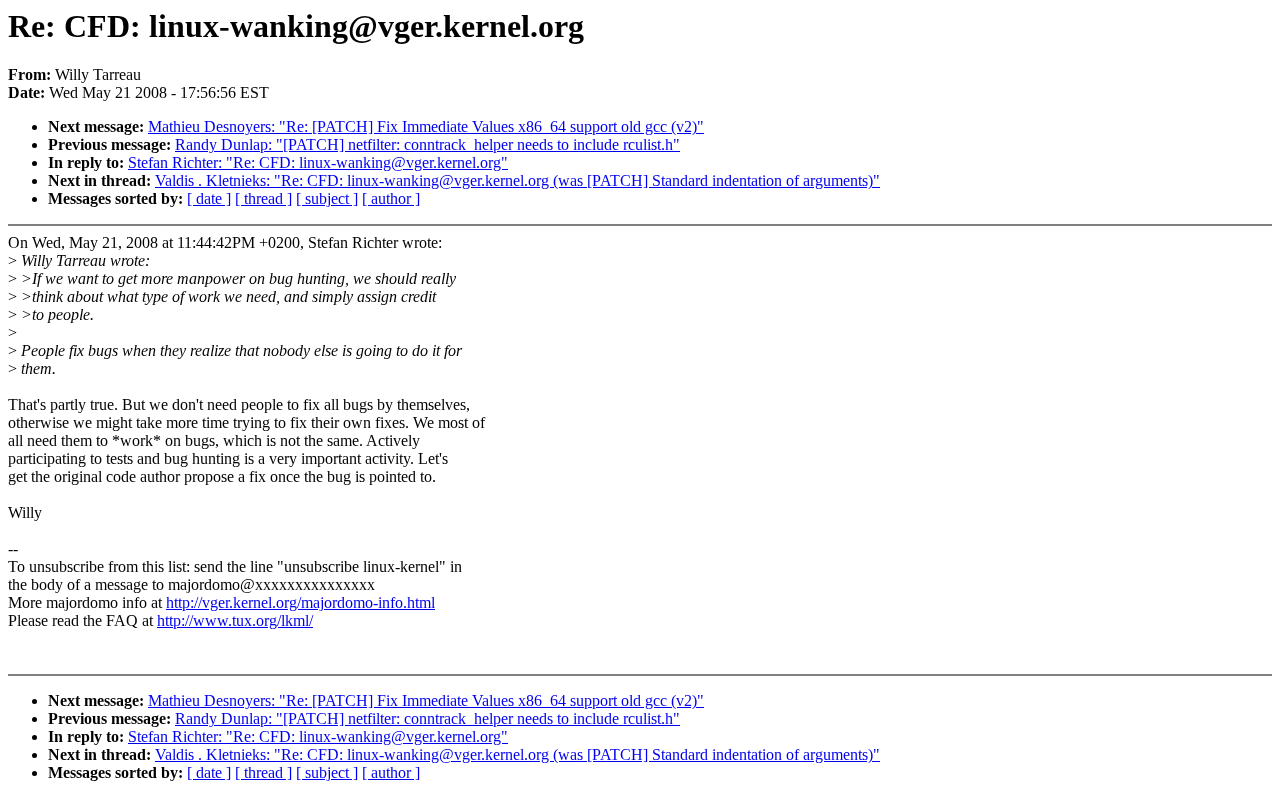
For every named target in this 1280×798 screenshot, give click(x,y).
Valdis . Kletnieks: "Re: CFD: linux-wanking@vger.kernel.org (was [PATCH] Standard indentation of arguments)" (517, 180)
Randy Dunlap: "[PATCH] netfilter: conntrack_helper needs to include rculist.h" (427, 144)
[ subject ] (327, 198)
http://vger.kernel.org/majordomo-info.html (300, 602)
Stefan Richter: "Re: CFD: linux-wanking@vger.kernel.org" (318, 162)
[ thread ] (263, 198)
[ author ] (391, 198)
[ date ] (209, 198)
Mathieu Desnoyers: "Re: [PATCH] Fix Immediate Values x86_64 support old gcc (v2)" (426, 126)
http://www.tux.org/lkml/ (235, 620)
